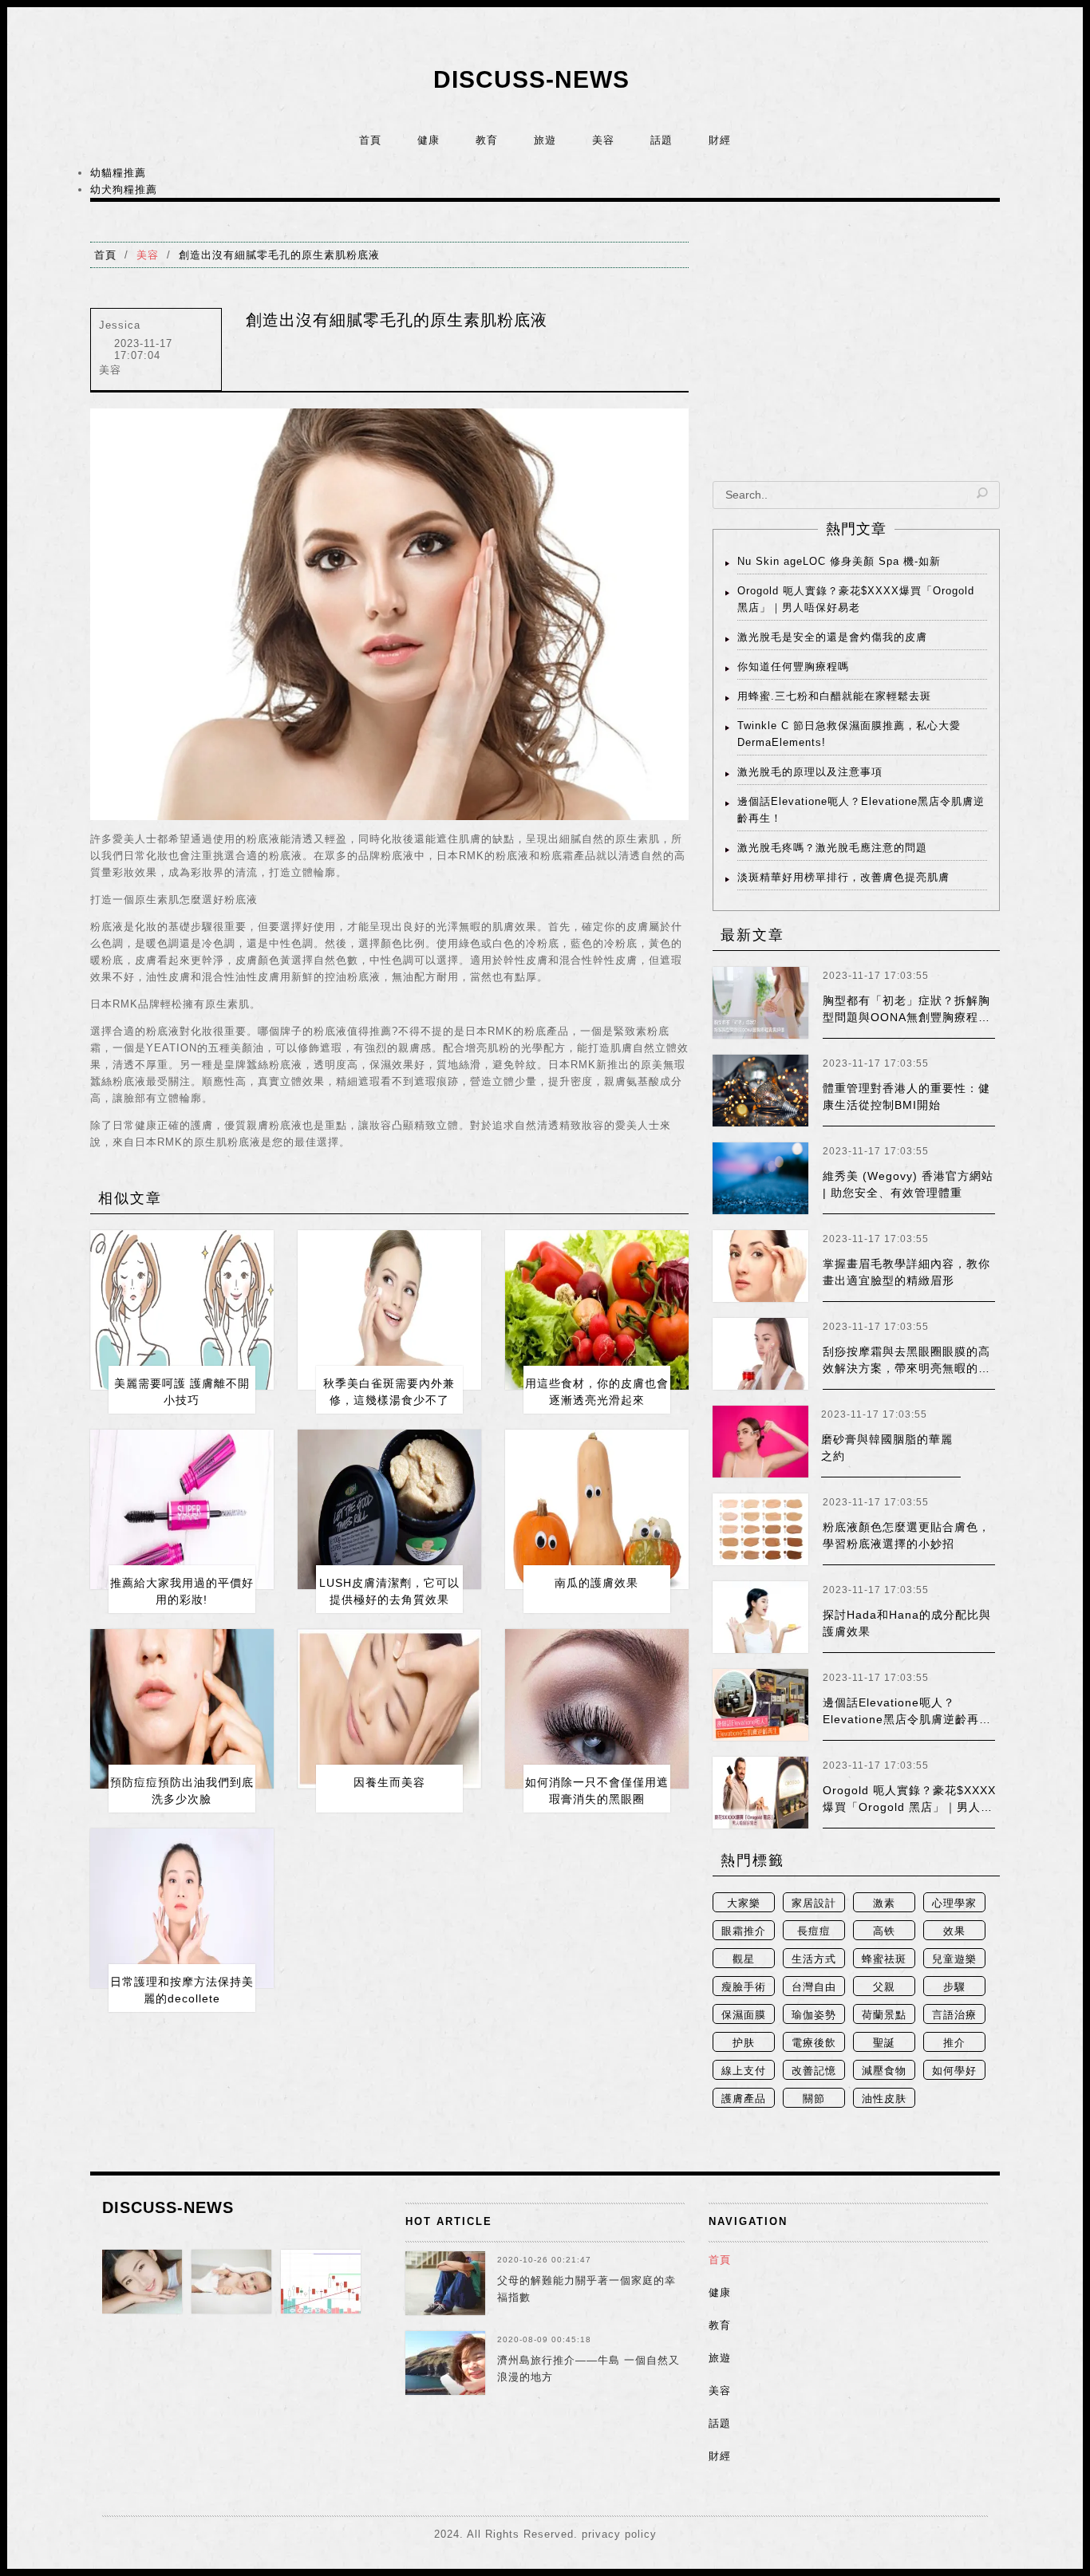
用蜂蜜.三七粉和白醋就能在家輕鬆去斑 (834, 696)
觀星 (744, 1959)
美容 (603, 140)
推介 (954, 2043)
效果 (954, 1931)
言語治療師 (954, 2016)
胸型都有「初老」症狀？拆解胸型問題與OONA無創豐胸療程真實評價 (906, 1017)
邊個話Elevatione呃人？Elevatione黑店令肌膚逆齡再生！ (901, 1719)
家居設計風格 (814, 1905)
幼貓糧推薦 (118, 173)
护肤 (744, 2043)
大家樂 (744, 1903)
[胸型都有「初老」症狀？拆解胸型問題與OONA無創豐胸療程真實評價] (760, 1003)
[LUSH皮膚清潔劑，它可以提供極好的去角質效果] (389, 1509)
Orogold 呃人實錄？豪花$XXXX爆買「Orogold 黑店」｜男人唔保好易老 (909, 1807)
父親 (884, 1987)
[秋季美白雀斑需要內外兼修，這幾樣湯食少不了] (389, 1310)
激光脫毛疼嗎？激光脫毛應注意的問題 (832, 848)
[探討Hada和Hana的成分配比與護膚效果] (760, 1617)
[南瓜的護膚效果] (597, 1509)
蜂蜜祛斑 (884, 1959)
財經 (720, 140)
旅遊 (545, 140)
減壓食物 (884, 2071)
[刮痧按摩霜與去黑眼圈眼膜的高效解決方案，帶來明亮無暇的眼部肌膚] (760, 1354)
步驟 (954, 1987)
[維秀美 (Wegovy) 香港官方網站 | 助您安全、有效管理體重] (760, 1178)
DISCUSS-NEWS (531, 79)
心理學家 (954, 1903)
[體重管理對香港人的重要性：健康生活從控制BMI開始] (760, 1091)
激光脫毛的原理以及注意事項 (810, 772)
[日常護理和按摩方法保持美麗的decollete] (182, 1908)
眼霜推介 (744, 1931)
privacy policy (619, 2534)
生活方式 (814, 1959)
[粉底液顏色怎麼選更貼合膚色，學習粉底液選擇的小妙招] (760, 1529)
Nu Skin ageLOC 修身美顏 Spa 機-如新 (839, 561)
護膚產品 (744, 2099)
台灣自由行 (814, 1988)
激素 (884, 1903)
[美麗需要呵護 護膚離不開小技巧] (182, 1310)
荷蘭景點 (884, 2015)
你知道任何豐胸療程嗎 (793, 667)
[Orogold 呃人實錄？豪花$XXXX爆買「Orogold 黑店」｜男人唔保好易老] (760, 1793)
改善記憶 (814, 2071)
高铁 (884, 1931)
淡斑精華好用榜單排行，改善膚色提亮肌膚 (843, 877)
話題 (662, 140)
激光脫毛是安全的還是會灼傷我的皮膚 (832, 637)
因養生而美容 (389, 1782)
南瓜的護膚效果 (596, 1583)
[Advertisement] (856, 353)
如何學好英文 (954, 2072)
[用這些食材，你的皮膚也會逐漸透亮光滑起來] (597, 1310)
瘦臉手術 (744, 1987)
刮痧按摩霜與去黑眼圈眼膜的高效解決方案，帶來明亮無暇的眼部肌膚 (906, 1368)
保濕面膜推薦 (744, 2016)
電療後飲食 (814, 2044)
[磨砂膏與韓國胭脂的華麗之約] (760, 1442)
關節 (814, 2099)
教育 (487, 140)
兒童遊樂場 (954, 1961)
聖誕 (884, 2043)
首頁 (370, 140)
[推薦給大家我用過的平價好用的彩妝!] (182, 1509)
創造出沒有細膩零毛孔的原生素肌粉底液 (279, 255)
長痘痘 (814, 1931)
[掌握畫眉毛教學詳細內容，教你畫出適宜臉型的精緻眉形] (760, 1266)
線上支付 (744, 2071)
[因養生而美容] (389, 1709)
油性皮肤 (884, 2099)
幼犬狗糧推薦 (124, 189)
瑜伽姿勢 (814, 2015)
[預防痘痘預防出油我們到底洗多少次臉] (182, 1709)
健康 (428, 140)
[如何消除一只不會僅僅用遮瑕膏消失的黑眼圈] (597, 1709)
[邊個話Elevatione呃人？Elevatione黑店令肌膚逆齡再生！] (760, 1705)
